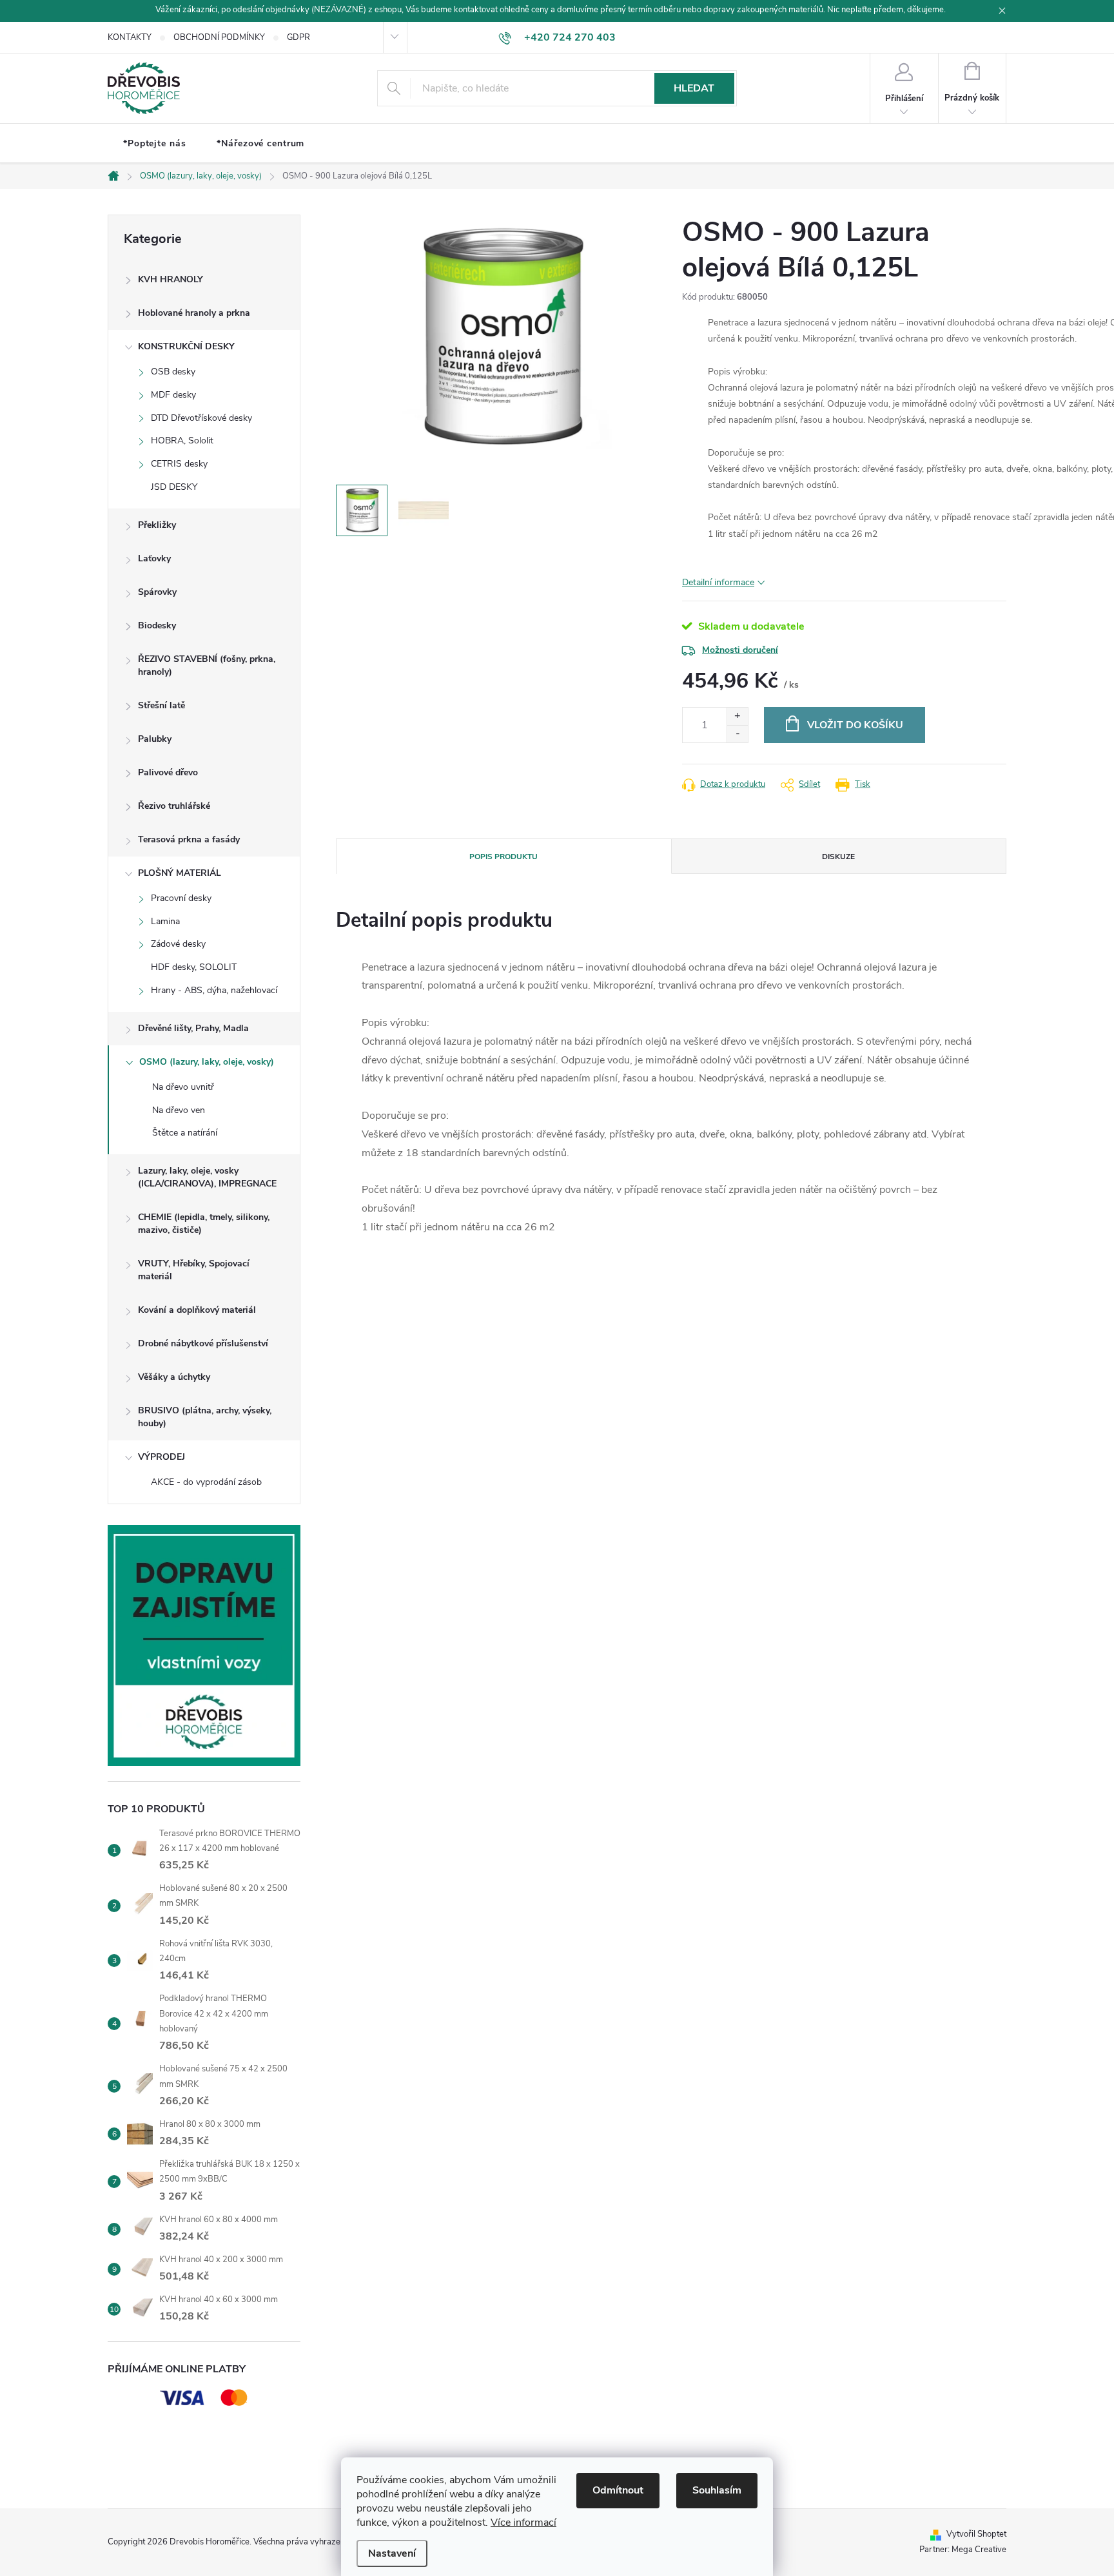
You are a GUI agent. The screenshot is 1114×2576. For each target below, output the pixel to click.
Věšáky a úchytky (174, 1377)
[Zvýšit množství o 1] (737, 716)
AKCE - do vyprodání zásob (206, 1482)
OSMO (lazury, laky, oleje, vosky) (207, 1062)
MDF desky (173, 395)
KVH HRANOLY (171, 279)
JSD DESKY (174, 487)
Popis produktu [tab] (503, 857)
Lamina (165, 921)
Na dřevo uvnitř (183, 1087)
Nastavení (392, 2553)
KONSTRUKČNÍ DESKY (186, 346)
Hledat (694, 88)
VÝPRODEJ (161, 1457)
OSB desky (173, 372)
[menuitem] (154, 144)
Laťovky (154, 558)
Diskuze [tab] (838, 857)
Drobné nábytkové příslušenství (203, 1343)
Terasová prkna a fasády (189, 839)
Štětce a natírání (185, 1133)
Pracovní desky (181, 898)
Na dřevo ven (179, 1110)
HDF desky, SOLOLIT (194, 967)
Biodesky (157, 625)
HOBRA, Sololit (182, 441)
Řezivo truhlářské (174, 806)
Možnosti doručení (740, 650)
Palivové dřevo (168, 772)
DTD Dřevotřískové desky (201, 418)
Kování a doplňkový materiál (197, 1310)
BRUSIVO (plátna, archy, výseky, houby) (205, 1417)
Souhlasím (717, 2490)
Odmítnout (618, 2490)
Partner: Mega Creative (963, 2550)
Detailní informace (718, 582)
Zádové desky (178, 944)
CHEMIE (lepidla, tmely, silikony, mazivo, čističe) (204, 1224)
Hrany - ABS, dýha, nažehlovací (214, 990)
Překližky (157, 525)
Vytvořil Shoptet (976, 2534)
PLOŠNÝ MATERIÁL (180, 873)
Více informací (523, 2523)
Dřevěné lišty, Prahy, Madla (193, 1028)
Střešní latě (161, 705)
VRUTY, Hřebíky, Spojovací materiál (194, 1270)
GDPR (298, 37)
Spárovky (157, 592)
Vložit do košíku (855, 725)
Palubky (155, 739)
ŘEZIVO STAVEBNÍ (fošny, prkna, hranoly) (207, 665)
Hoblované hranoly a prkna (194, 313)
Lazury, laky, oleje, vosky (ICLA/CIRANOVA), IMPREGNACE (207, 1177)
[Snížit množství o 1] (737, 734)
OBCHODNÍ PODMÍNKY (219, 37)
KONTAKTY (130, 37)
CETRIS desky (179, 464)
